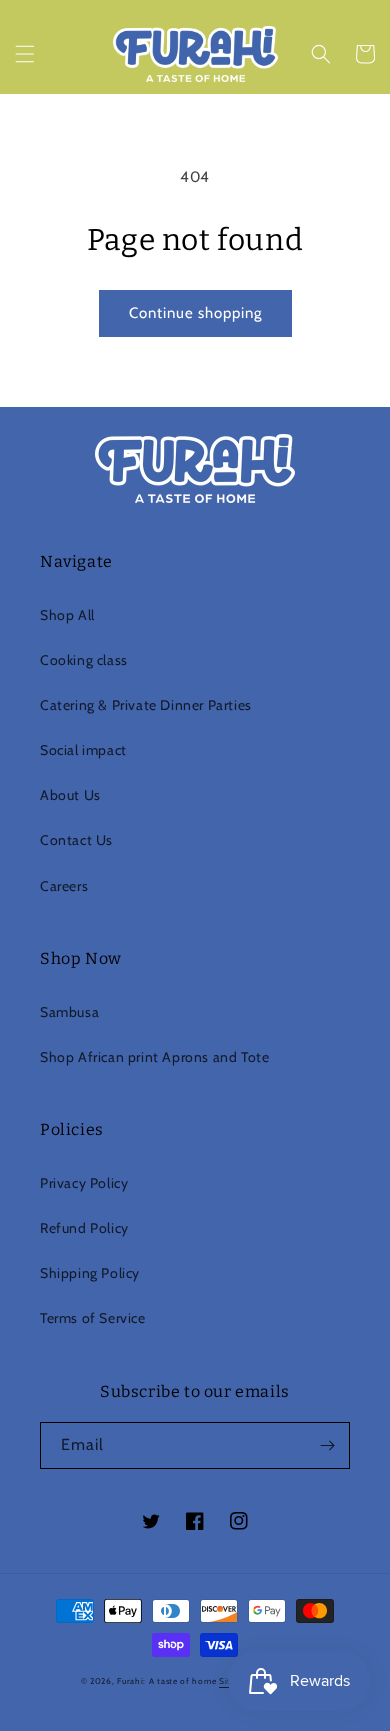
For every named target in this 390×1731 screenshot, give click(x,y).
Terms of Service (93, 1318)
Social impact (83, 750)
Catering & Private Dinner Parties (146, 705)
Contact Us (76, 840)
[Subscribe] (327, 1445)
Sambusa (69, 1012)
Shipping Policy (90, 1273)
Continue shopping (195, 313)
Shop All (67, 615)
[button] (25, 54)
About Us (70, 795)
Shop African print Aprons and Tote (154, 1057)
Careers (64, 886)
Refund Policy (84, 1228)
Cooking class (84, 660)
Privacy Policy (84, 1183)
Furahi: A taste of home (168, 1681)
